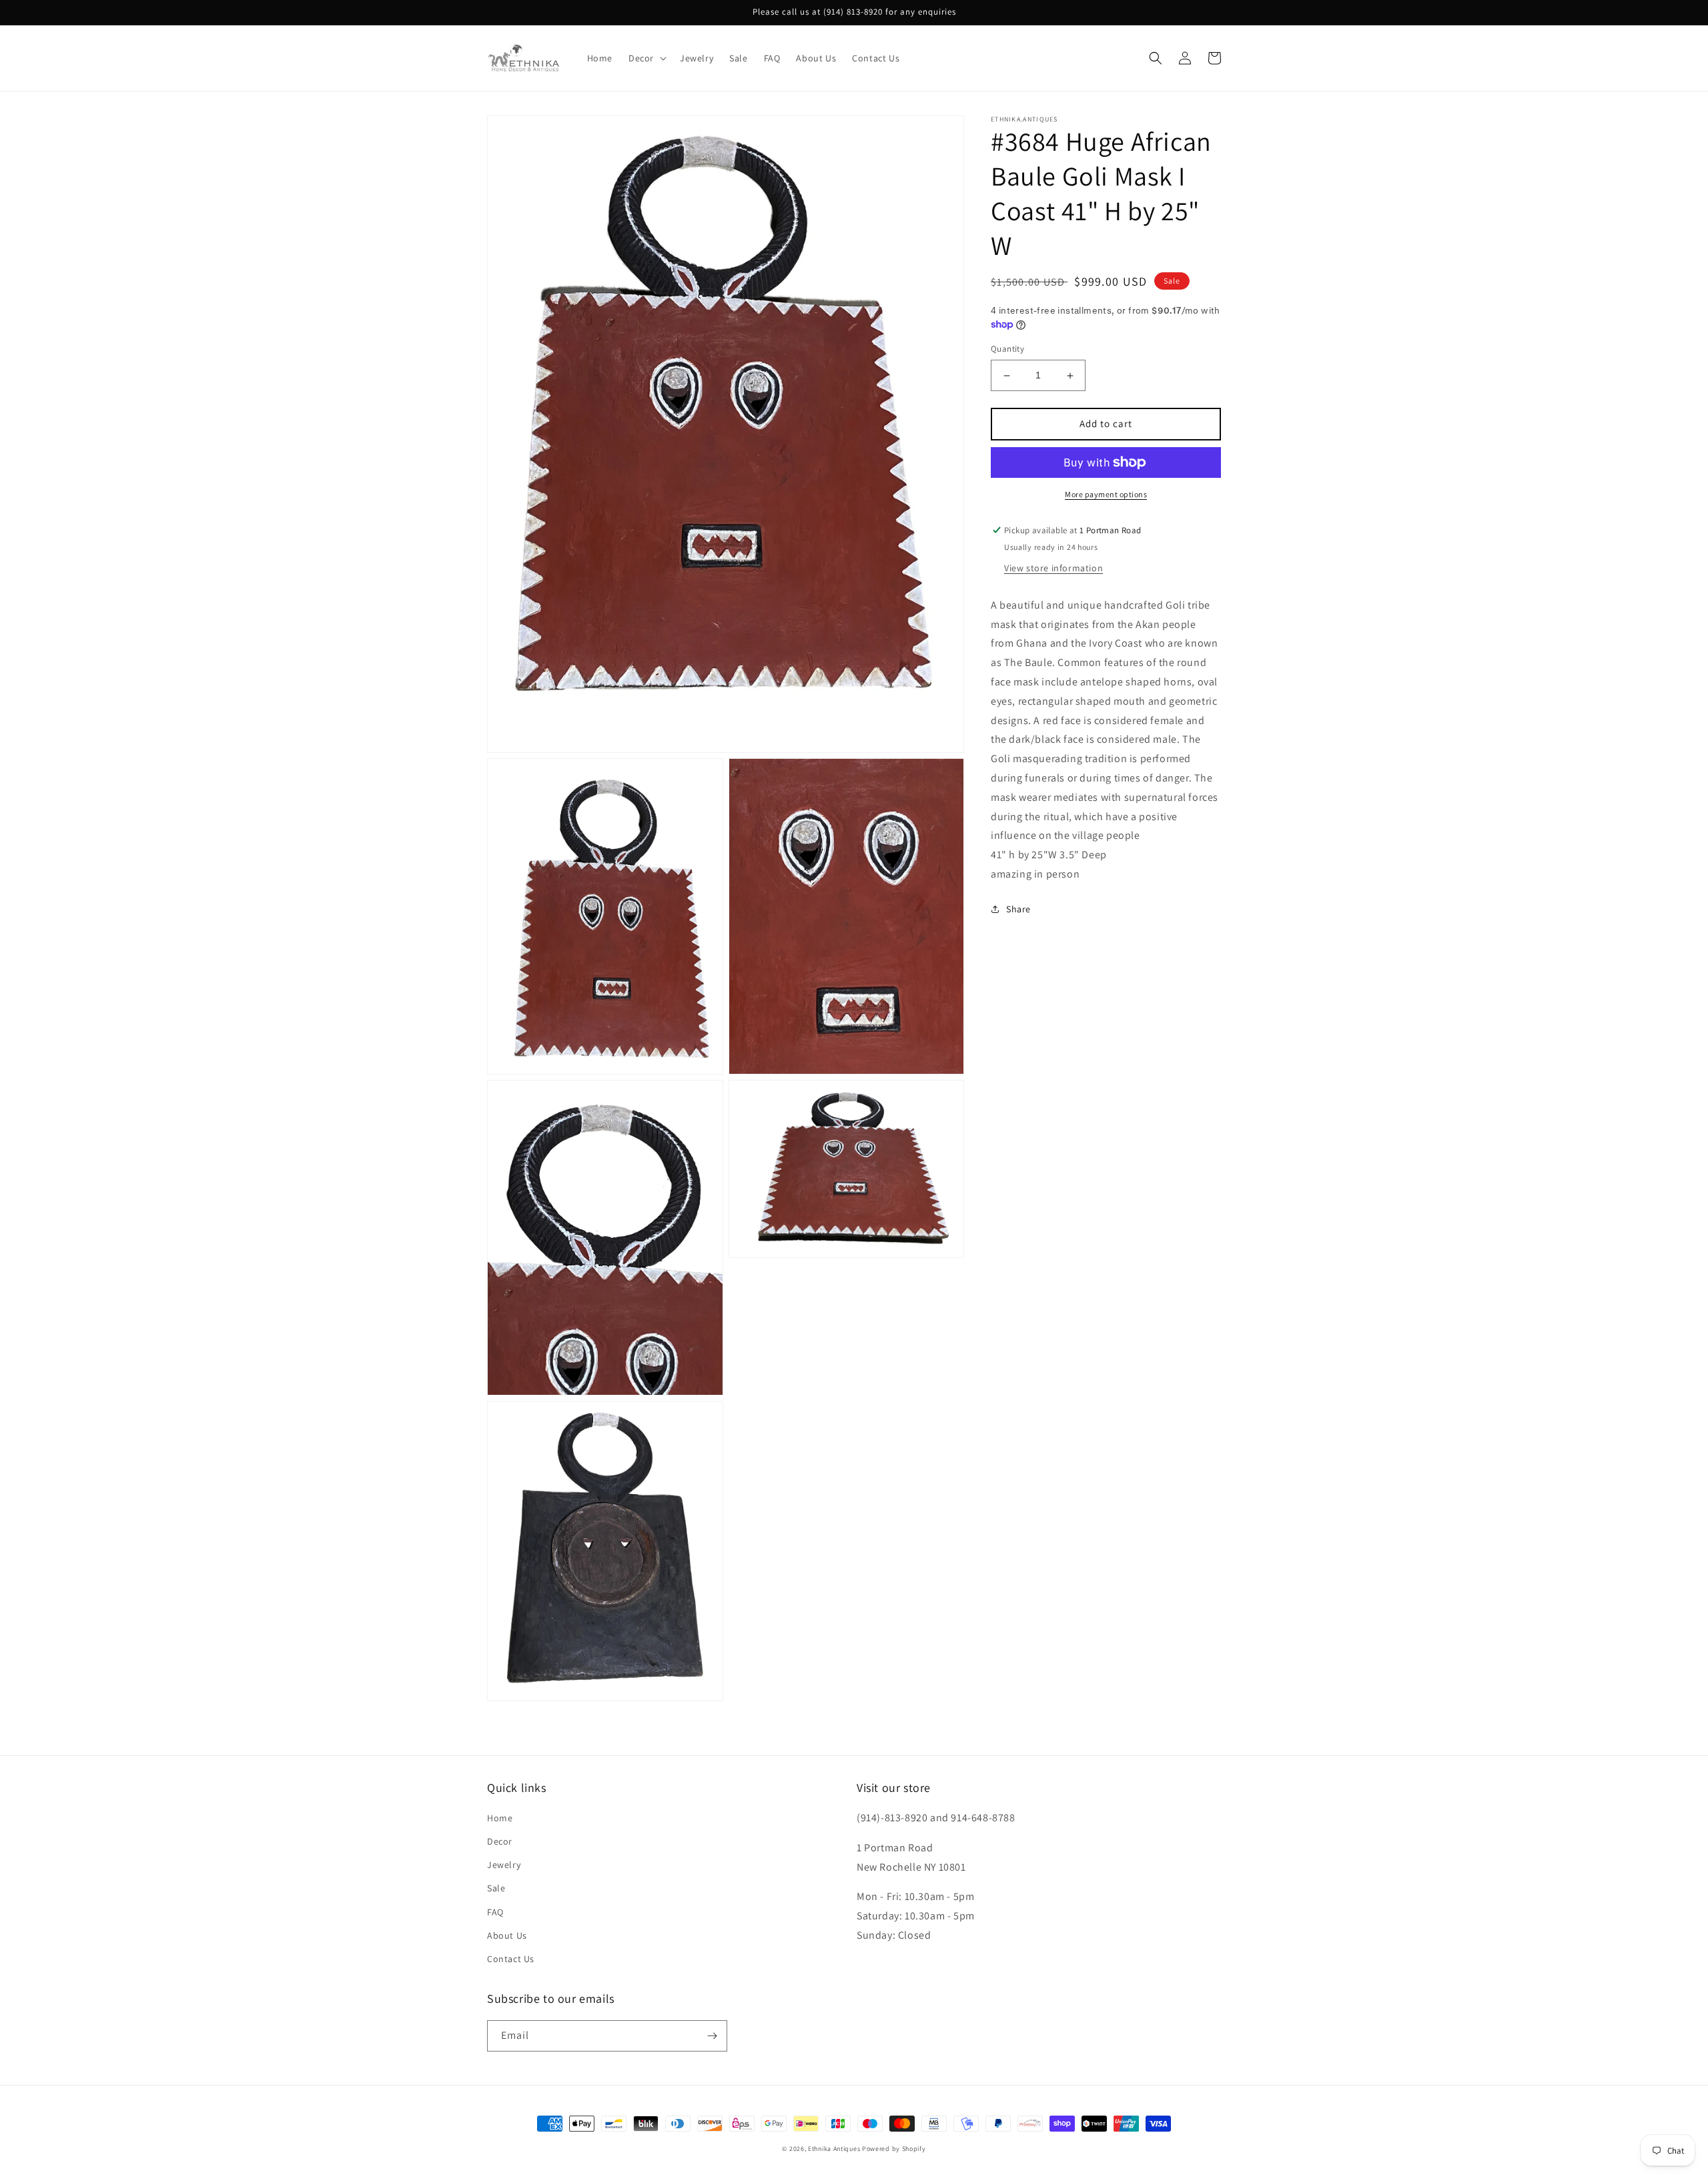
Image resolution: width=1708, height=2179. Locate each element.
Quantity (1007, 349)
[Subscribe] (712, 2036)
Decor (500, 1841)
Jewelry (504, 1865)
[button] (646, 58)
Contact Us (511, 1959)
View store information (1053, 568)
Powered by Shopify (894, 2149)
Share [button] (1018, 909)
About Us (507, 1935)
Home (500, 1818)
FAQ (495, 1912)
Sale (496, 1888)
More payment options (1106, 494)
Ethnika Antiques (834, 2149)
